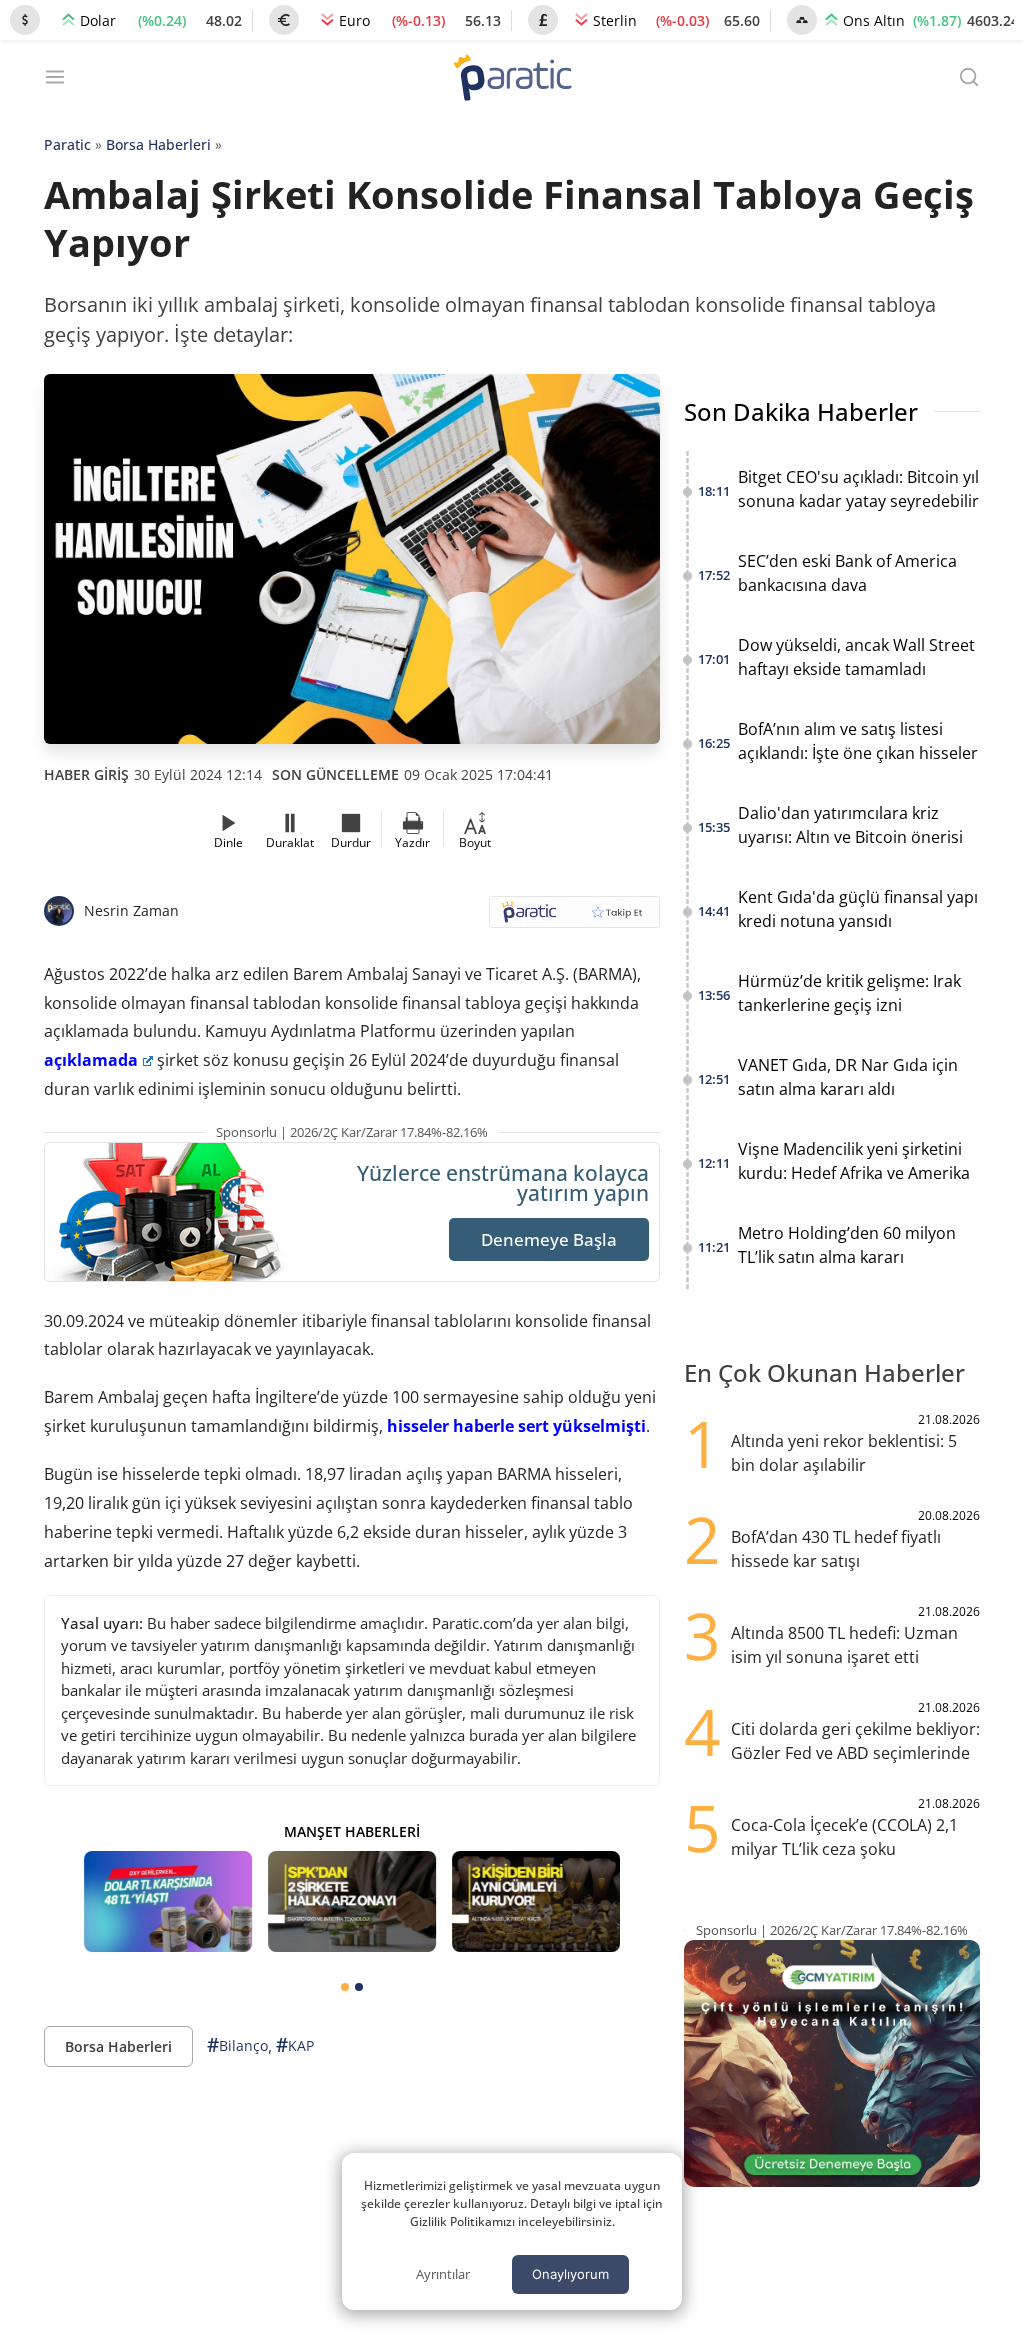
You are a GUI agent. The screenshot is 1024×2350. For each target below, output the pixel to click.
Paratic (67, 144)
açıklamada (91, 1060)
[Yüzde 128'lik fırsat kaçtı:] (536, 1901)
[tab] (345, 1987)
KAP (295, 2045)
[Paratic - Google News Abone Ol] (574, 918)
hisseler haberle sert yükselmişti (516, 1426)
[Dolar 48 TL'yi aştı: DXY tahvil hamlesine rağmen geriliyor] (168, 1901)
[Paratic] (512, 79)
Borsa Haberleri (158, 144)
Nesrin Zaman (131, 910)
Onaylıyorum (570, 2274)
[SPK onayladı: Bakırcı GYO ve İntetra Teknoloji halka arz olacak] (352, 1901)
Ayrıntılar (443, 2274)
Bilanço (237, 2045)
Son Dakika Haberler (801, 411)
